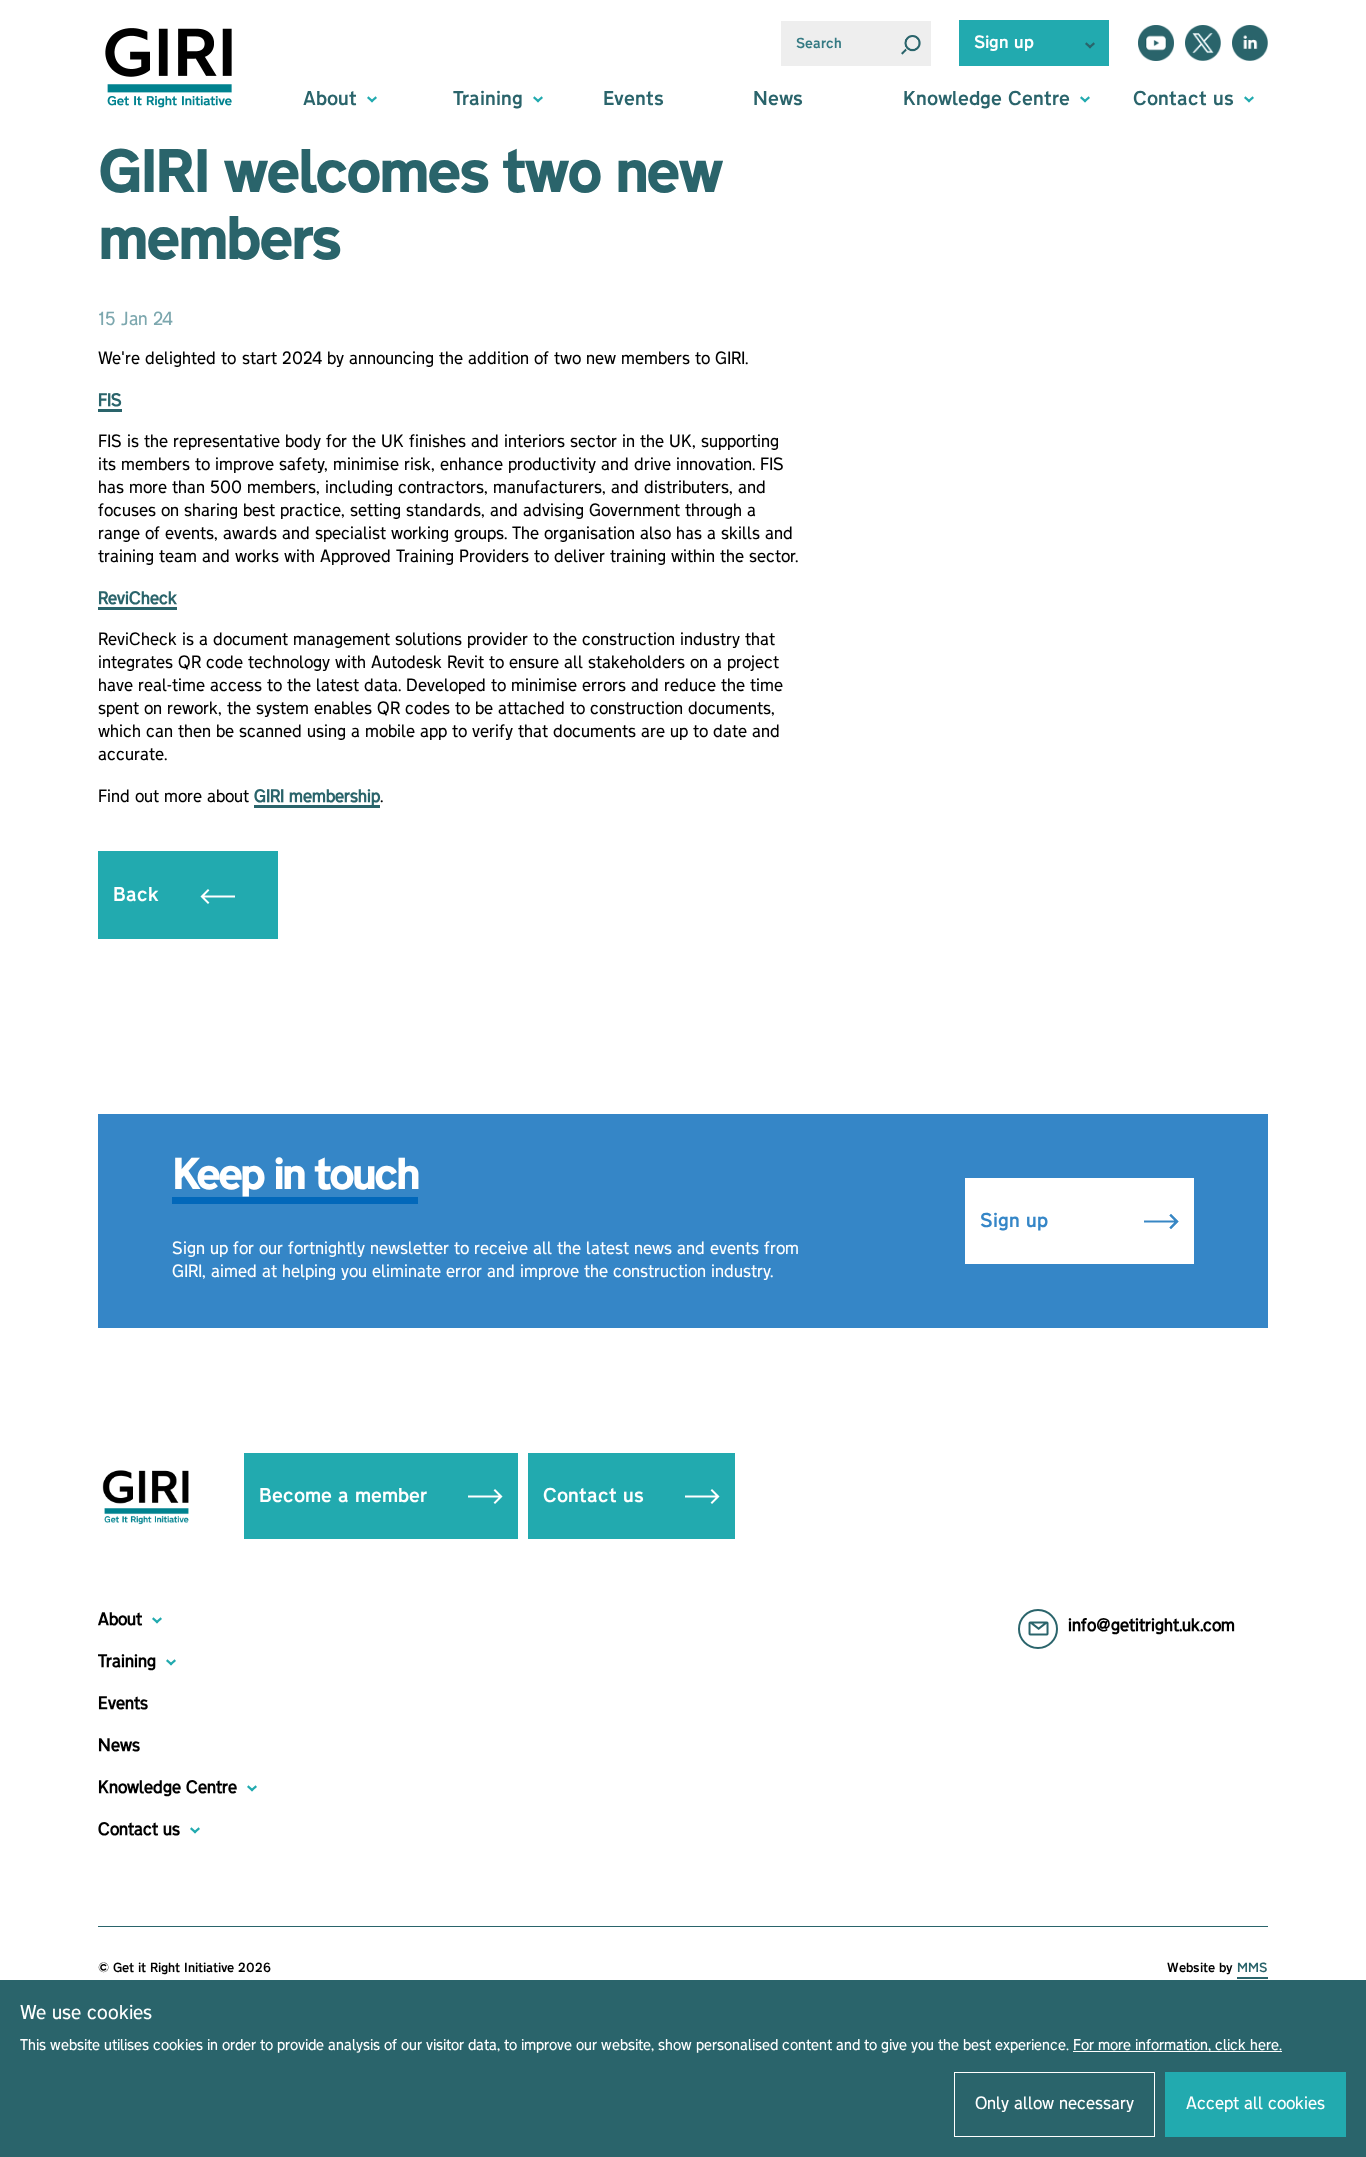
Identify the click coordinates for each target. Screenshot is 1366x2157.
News (778, 99)
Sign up (1017, 1221)
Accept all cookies (1255, 2104)
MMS (1252, 1968)
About (120, 1620)
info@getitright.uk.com (1151, 1626)
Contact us (596, 1496)
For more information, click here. (1177, 2046)
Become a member (346, 1496)
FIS (110, 401)
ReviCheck (137, 599)
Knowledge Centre (167, 1788)
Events (633, 99)
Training (127, 1662)
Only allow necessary (1054, 2104)
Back (139, 895)
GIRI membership (317, 797)
